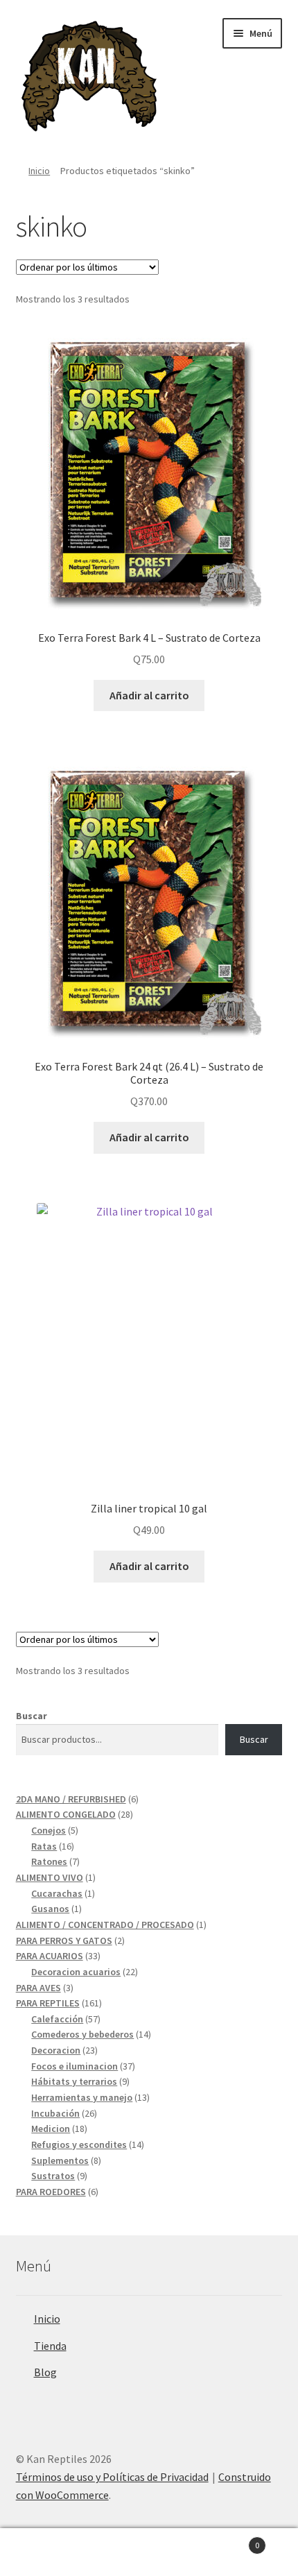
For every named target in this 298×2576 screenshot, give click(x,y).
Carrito (229, 2540)
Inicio (39, 171)
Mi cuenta (50, 2552)
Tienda (50, 2346)
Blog (45, 2372)
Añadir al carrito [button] (149, 695)
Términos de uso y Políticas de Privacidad (112, 2477)
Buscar (32, 1716)
